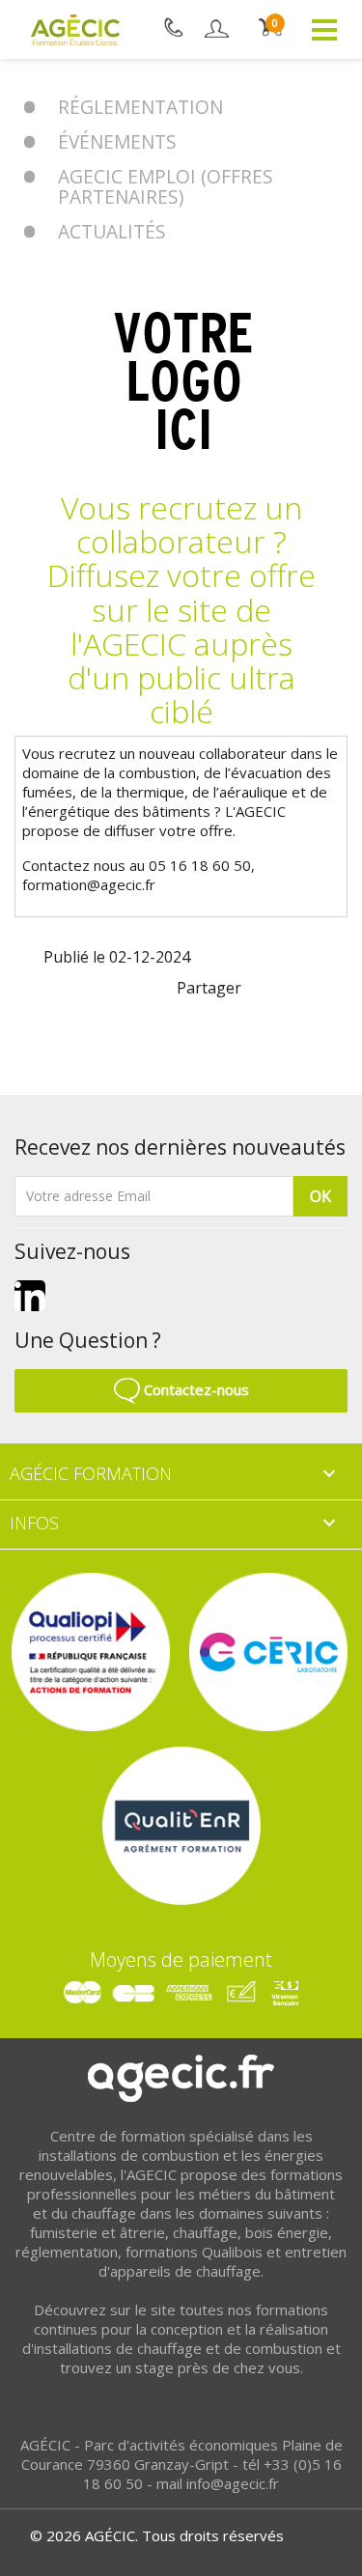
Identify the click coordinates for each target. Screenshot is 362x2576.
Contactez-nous (195, 1389)
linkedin (299, 986)
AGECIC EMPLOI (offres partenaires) (166, 186)
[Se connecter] (216, 27)
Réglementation (140, 107)
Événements (117, 141)
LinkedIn (30, 1296)
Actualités (112, 231)
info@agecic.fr (233, 2483)
